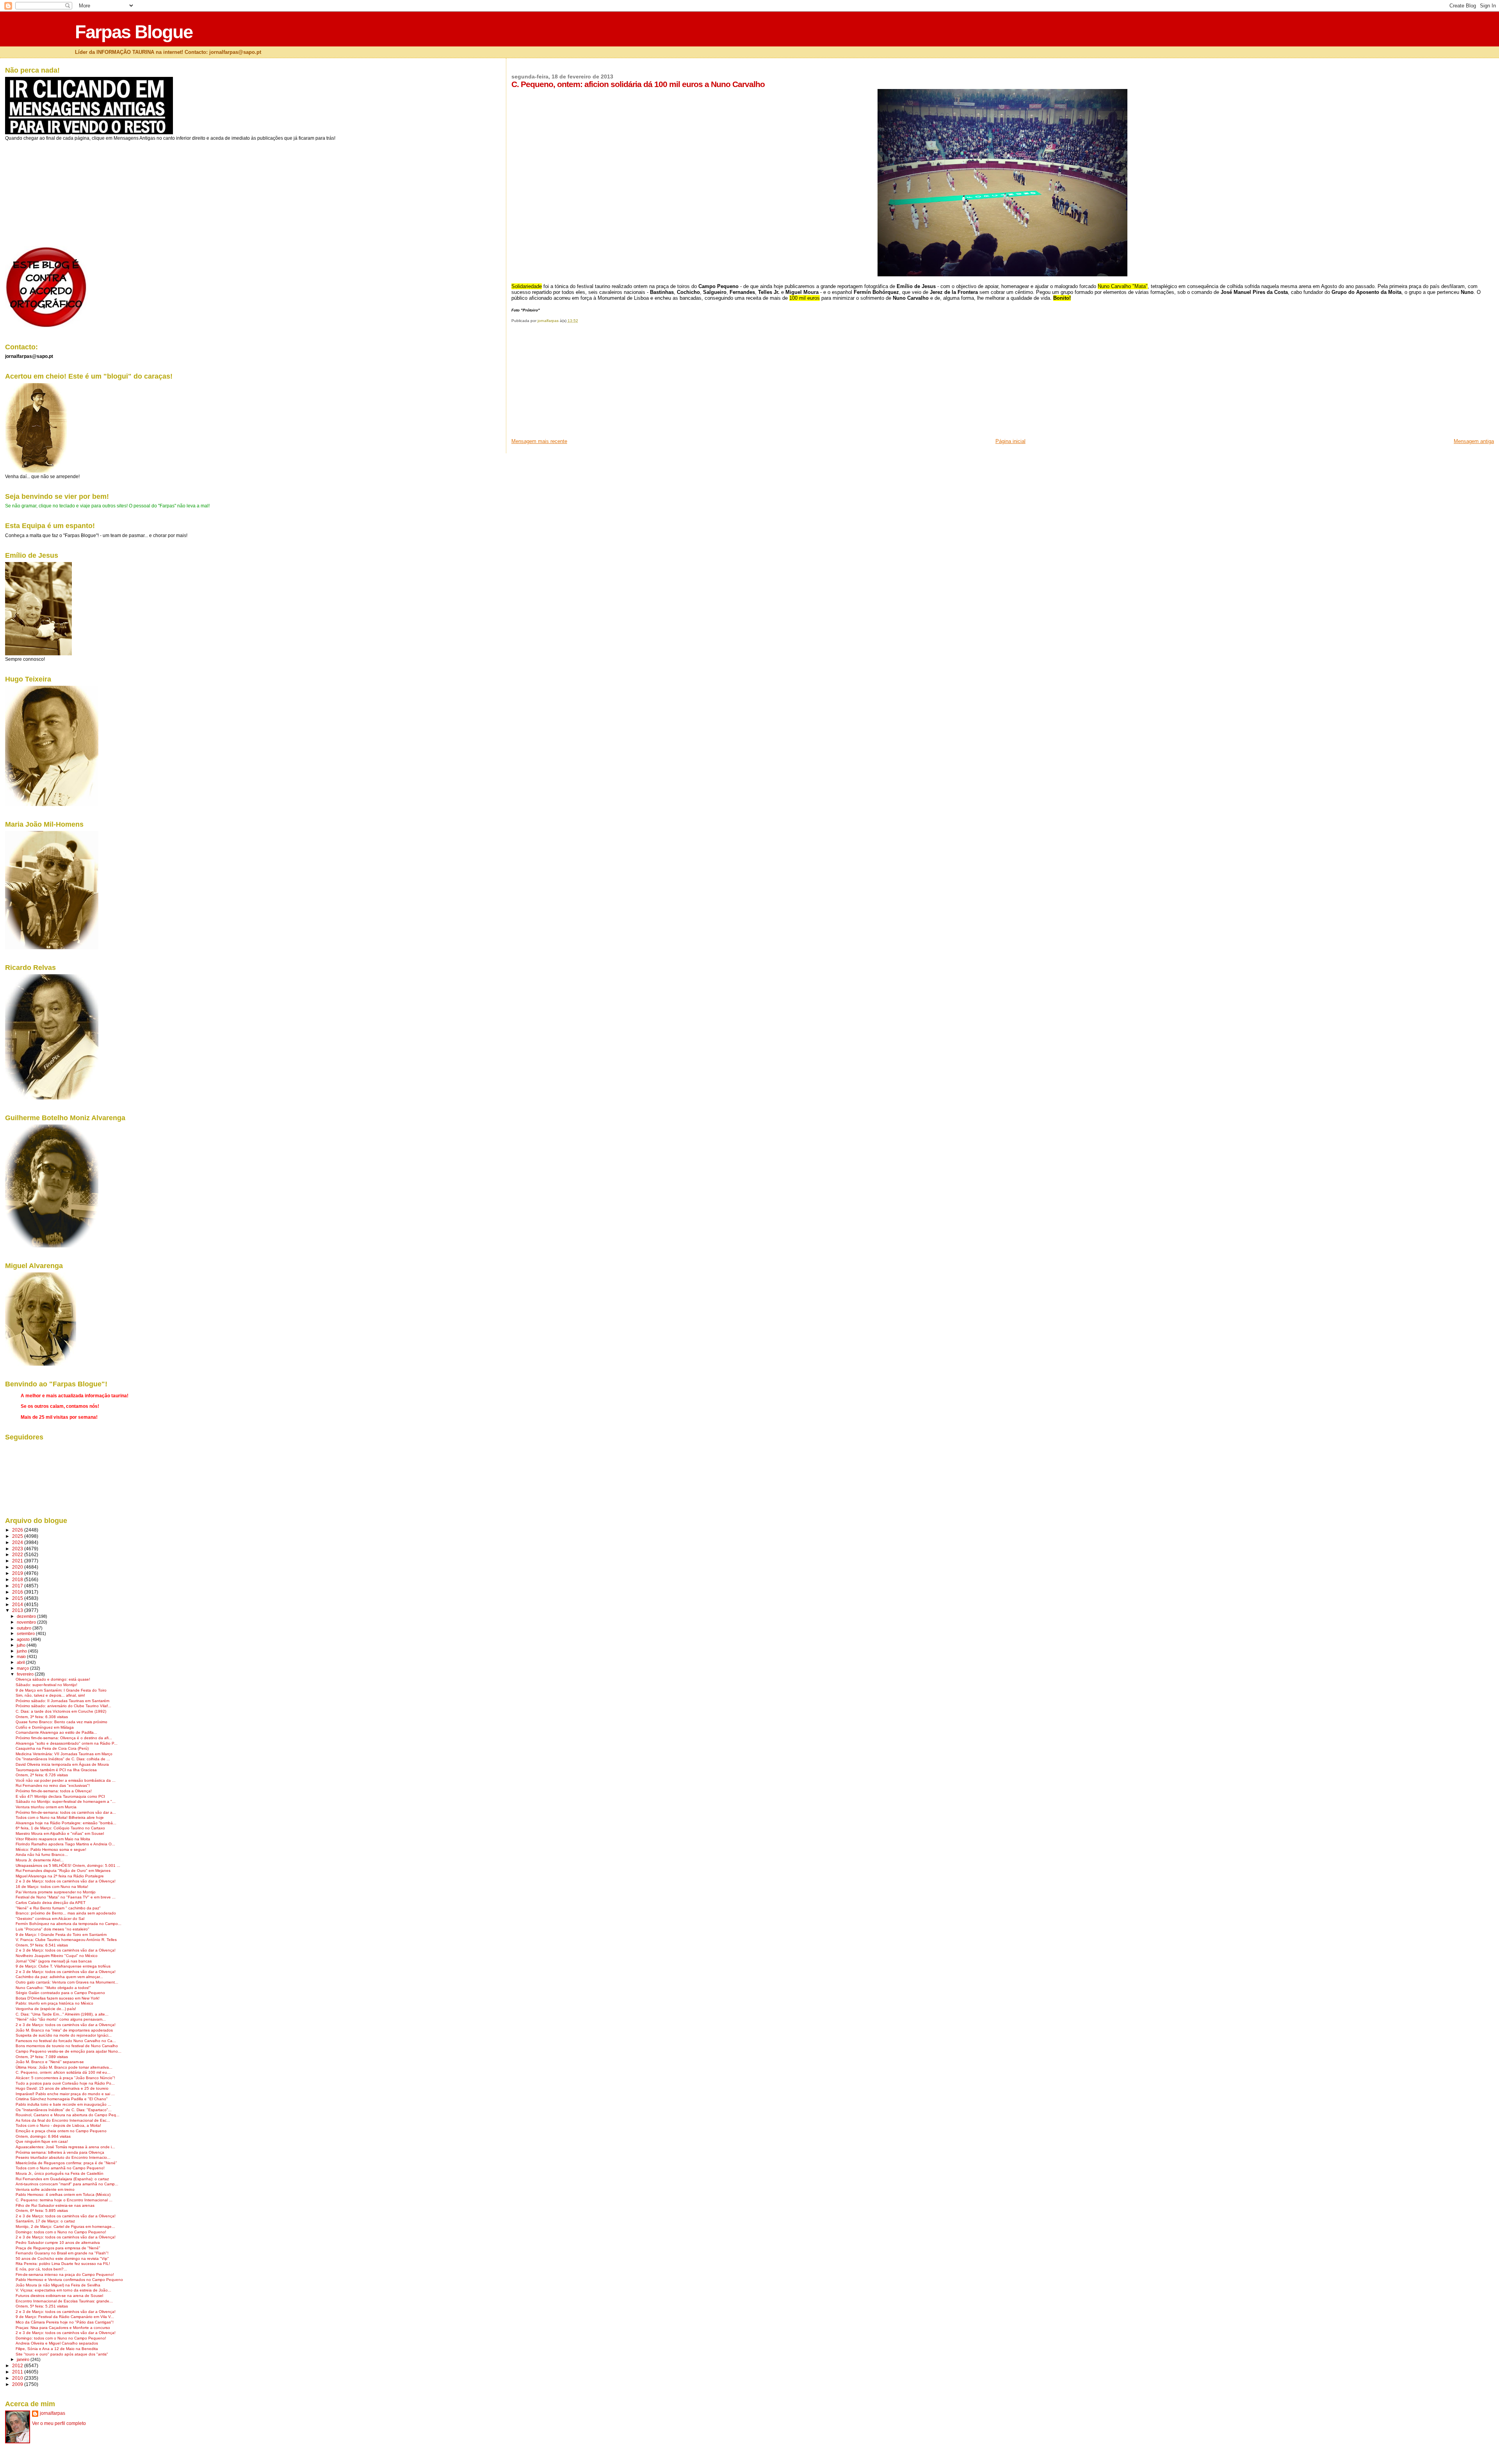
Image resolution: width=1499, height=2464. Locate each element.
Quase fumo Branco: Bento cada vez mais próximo (61, 1722)
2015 (18, 1598)
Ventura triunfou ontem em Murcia (46, 1807)
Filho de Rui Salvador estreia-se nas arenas (55, 2205)
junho (22, 1651)
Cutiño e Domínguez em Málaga (45, 1727)
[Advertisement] (570, 383)
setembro (26, 1633)
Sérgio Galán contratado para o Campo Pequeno (60, 1993)
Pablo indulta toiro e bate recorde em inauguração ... (63, 2104)
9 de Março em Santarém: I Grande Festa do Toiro (61, 1690)
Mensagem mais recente (539, 441)
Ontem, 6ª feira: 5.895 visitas (42, 2210)
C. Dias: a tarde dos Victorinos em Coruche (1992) (61, 1711)
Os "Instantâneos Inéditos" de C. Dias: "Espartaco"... (64, 2110)
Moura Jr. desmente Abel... (40, 1860)
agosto (24, 1639)
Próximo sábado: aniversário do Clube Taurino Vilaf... (63, 1706)
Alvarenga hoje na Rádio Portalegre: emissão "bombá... (66, 1823)
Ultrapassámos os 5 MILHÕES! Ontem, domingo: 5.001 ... (68, 1865)
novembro (27, 1622)
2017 (18, 1586)
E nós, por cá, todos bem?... (41, 2269)
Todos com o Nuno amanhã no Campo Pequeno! (60, 2168)
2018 (18, 1579)
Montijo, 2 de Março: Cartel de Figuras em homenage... (65, 2226)
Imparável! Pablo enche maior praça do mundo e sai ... (65, 2094)
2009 (18, 2384)
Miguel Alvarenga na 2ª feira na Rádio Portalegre (60, 1876)
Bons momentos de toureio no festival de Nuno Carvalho (67, 2046)
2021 (18, 1561)
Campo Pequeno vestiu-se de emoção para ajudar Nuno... (69, 2051)
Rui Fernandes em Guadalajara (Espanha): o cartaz (62, 2179)
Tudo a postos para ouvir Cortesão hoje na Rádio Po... (65, 2083)
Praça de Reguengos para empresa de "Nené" (58, 2248)
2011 (18, 2372)
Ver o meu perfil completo (59, 2423)
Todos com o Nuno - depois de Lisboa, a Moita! (58, 2125)
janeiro (24, 2359)
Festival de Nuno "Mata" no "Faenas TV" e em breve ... (66, 1897)
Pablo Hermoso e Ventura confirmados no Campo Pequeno (69, 2280)
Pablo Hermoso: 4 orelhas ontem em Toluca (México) (63, 2194)
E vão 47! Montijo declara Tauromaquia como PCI (60, 1796)
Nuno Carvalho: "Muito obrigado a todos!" (53, 1988)
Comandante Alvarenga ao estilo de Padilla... (56, 1732)
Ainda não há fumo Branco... (42, 1855)
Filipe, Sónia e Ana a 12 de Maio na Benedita (57, 2349)
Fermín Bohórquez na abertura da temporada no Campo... (69, 1924)
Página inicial (1010, 441)
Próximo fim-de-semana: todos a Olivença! (54, 1791)
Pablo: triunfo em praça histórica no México (54, 2003)
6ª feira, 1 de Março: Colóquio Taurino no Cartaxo (60, 1828)
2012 (18, 2365)
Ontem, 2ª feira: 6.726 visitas (42, 1775)
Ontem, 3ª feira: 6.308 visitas (42, 1717)
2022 (18, 1554)
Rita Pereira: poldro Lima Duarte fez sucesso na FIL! (63, 2264)
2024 (18, 1542)
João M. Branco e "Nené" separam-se (50, 2062)
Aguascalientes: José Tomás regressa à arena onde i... (65, 2147)
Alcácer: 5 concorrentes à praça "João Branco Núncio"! (65, 2078)
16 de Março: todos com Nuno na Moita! (52, 1887)
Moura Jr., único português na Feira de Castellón (60, 2173)
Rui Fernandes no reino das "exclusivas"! (53, 1785)
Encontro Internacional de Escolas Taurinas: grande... (64, 2301)
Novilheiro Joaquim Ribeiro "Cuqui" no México (57, 1956)
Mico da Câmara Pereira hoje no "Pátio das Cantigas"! (65, 2322)
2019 (18, 1573)
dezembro (27, 1616)
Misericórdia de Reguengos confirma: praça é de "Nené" (66, 2163)
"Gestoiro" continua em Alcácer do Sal (50, 1919)
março (23, 1668)
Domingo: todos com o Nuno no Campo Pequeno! (61, 2232)
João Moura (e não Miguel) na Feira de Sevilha (58, 2285)
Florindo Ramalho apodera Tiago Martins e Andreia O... (65, 1844)
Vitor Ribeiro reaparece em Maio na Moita (53, 1839)
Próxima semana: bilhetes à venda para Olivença (60, 2152)
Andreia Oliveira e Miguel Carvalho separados (57, 2343)
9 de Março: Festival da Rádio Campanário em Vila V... (65, 2317)
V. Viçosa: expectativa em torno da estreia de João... (63, 2290)
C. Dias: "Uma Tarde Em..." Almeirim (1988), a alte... (62, 2014)
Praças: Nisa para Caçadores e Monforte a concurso (63, 2328)
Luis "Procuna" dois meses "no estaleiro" (53, 1929)
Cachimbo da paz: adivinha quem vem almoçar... (59, 1977)
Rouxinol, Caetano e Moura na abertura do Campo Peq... (68, 2115)
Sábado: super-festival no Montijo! (46, 1685)
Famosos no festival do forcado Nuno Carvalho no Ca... (66, 2041)
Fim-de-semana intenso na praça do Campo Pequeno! (65, 2275)
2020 (18, 1567)
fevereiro (26, 1674)
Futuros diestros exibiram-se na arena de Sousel (59, 2296)
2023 (18, 1549)
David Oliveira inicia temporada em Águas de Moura (62, 1764)
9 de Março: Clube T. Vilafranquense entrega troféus (63, 1966)
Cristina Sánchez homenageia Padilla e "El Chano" (62, 2099)
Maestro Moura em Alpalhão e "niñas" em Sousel (60, 1833)
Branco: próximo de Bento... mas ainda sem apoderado (66, 1913)
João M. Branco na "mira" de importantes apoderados (64, 2030)
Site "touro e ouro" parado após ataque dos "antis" (62, 2354)
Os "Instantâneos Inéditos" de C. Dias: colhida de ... (63, 1759)
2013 (18, 1610)
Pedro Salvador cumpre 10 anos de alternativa (58, 2243)
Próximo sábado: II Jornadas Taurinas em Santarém (62, 1701)
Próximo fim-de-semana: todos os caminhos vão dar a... (66, 1812)
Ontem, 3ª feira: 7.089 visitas (42, 2057)
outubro (25, 1628)
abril (21, 1662)
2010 (18, 2378)
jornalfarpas (53, 2413)
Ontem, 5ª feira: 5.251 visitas (42, 2306)
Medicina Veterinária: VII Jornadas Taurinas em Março (64, 1754)
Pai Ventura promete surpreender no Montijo (56, 1892)
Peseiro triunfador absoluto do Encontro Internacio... (63, 2157)
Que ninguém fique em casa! (42, 2141)
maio (22, 1656)
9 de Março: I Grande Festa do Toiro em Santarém (61, 1935)
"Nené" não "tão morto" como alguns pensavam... (61, 2019)
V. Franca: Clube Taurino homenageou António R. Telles (66, 1940)
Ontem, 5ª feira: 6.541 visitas (42, 1945)
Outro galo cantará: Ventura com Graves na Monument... (67, 1982)
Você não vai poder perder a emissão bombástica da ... (66, 1780)
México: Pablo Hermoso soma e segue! (51, 1849)
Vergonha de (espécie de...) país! (46, 2009)
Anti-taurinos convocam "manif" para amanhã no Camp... (67, 2184)
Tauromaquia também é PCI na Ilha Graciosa (56, 1770)
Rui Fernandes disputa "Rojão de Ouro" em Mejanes (63, 1871)
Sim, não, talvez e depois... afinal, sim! (50, 1695)
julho (22, 1645)
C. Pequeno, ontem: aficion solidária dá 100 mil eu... (63, 2072)
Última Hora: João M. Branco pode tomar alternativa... (64, 2067)
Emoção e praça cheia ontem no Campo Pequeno (61, 2131)
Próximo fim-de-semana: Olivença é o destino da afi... (64, 1738)
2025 (18, 1536)
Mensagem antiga (1474, 441)
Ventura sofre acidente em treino (45, 2189)
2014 (18, 1604)
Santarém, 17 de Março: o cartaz (45, 2221)
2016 (18, 1592)
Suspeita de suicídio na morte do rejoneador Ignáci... (64, 2035)
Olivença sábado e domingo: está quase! (53, 1679)
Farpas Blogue (134, 32)
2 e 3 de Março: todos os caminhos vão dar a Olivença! (66, 1881)
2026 (18, 1530)
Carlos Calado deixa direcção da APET (51, 1903)
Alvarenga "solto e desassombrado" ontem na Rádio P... (67, 1743)
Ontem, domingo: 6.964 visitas (43, 2136)
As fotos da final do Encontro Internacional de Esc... (63, 2120)
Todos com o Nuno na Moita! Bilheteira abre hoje (60, 1817)
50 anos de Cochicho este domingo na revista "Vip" (62, 2259)
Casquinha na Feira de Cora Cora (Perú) (52, 1748)
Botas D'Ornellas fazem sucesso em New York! (58, 1998)
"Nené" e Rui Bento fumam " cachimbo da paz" (58, 1908)
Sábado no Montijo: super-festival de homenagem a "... (66, 1801)
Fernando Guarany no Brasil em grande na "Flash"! (62, 2253)
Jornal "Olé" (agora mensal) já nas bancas (54, 1961)
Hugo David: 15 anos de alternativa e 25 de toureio (62, 2088)
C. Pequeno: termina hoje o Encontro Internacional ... (64, 2200)
